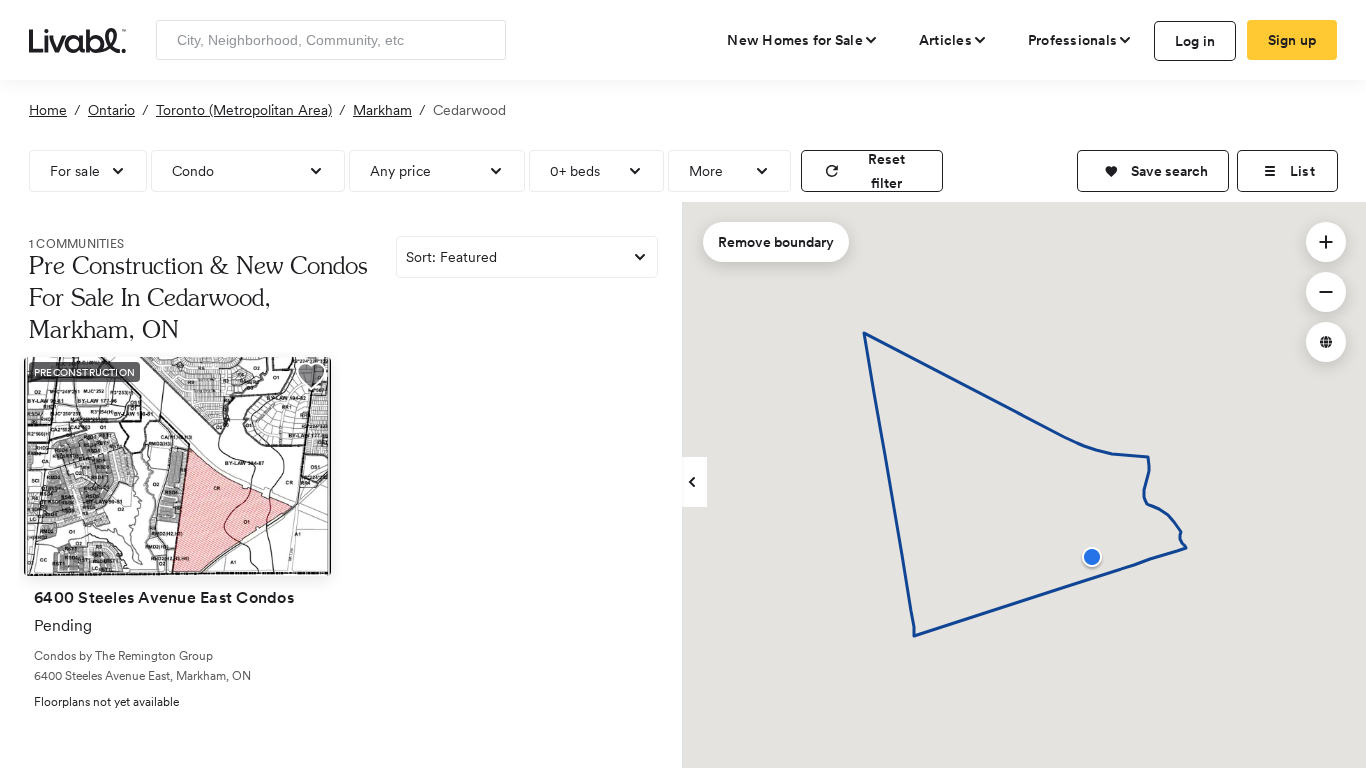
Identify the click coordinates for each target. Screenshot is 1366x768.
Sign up (1292, 40)
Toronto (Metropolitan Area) (244, 110)
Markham (382, 110)
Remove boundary (776, 242)
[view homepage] (77, 39)
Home (48, 110)
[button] (1153, 171)
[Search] (483, 40)
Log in (1195, 41)
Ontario (111, 110)
